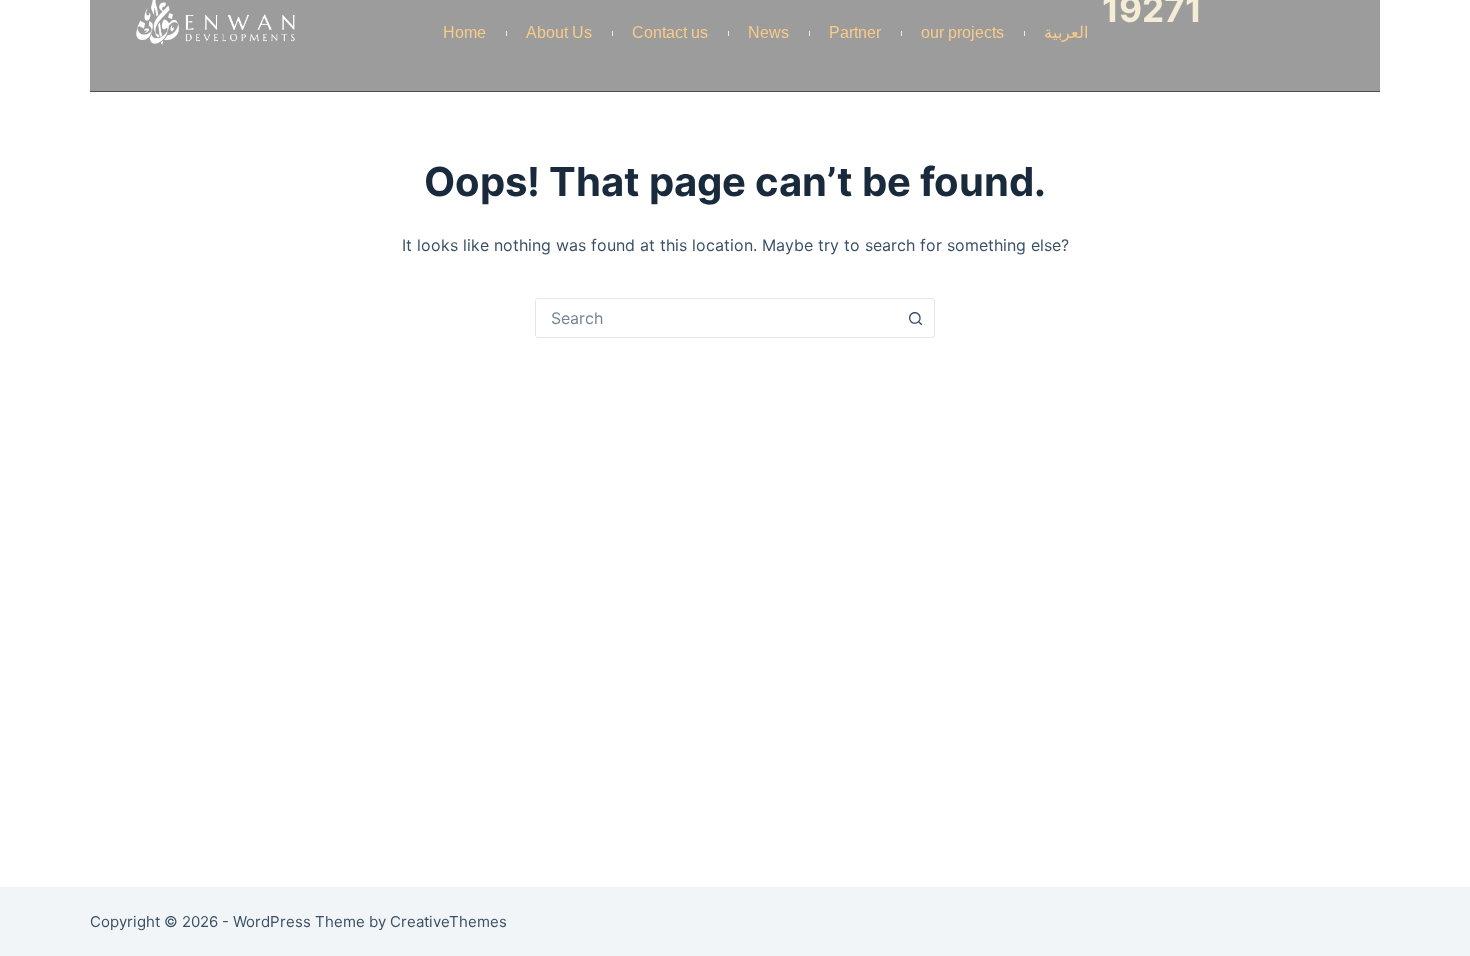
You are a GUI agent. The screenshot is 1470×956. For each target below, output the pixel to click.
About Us (559, 32)
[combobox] (716, 318)
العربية (1066, 32)
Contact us (670, 32)
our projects (962, 32)
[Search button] (915, 318)
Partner (855, 32)
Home (464, 32)
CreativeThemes (448, 921)
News (768, 32)
